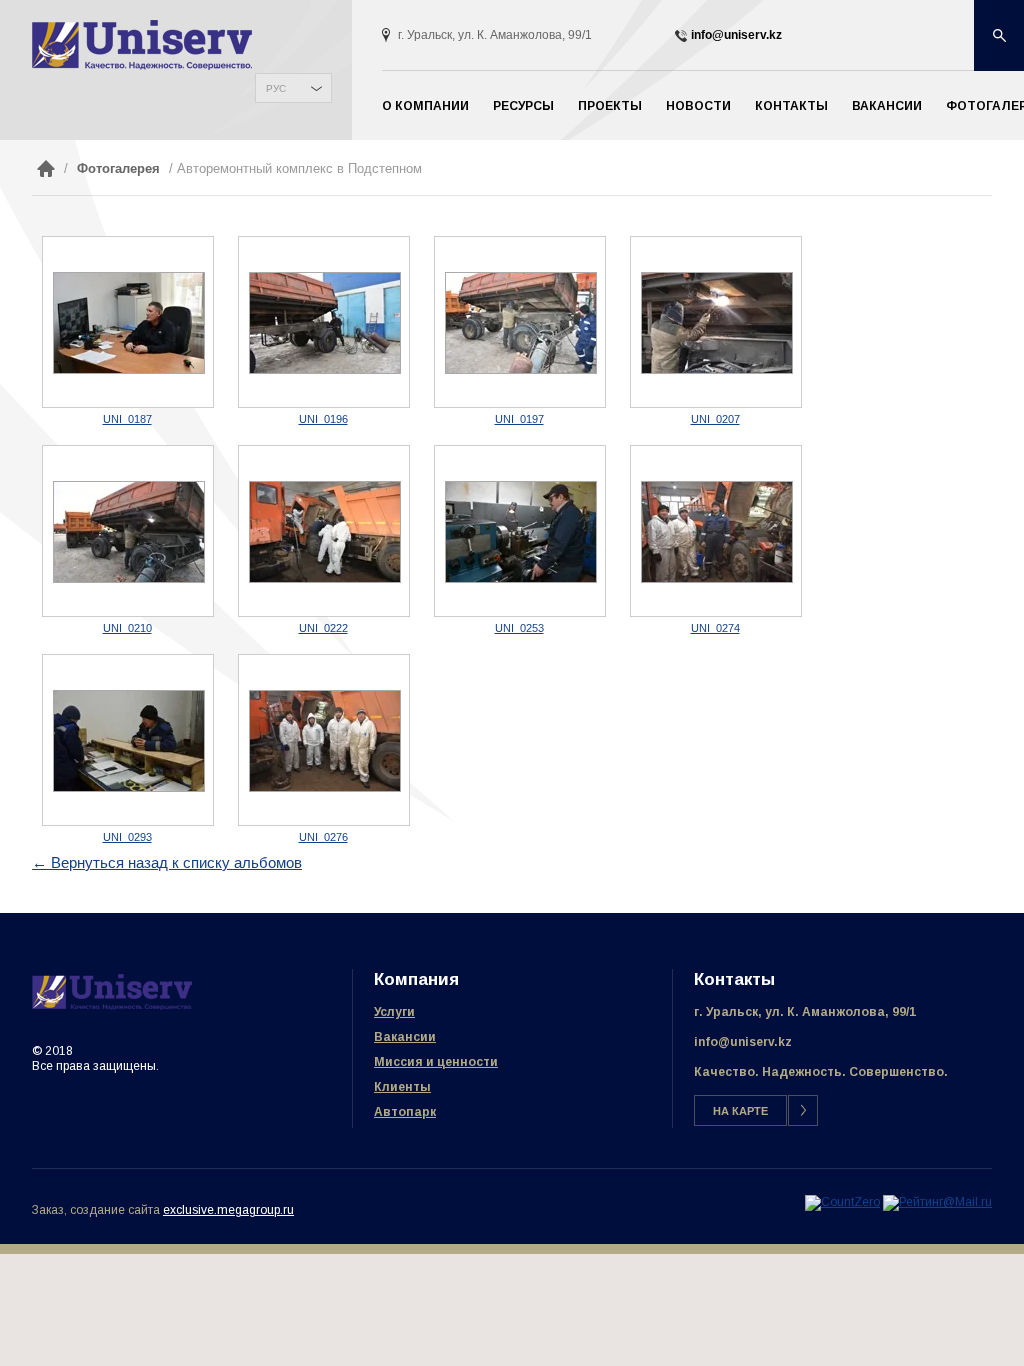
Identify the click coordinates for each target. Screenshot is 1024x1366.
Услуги (394, 1012)
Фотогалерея (118, 168)
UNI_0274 (715, 628)
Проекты (610, 106)
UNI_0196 (323, 419)
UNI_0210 (127, 628)
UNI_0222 (323, 628)
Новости (698, 106)
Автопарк (405, 1112)
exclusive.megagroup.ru (228, 1210)
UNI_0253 (519, 628)
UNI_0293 (127, 837)
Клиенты (402, 1087)
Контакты (791, 106)
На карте (740, 1111)
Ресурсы (523, 106)
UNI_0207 (715, 419)
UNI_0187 (127, 419)
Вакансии (887, 106)
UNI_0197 (519, 419)
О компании (425, 106)
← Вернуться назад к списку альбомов (167, 862)
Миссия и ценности (436, 1062)
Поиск (999, 35)
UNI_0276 (323, 837)
